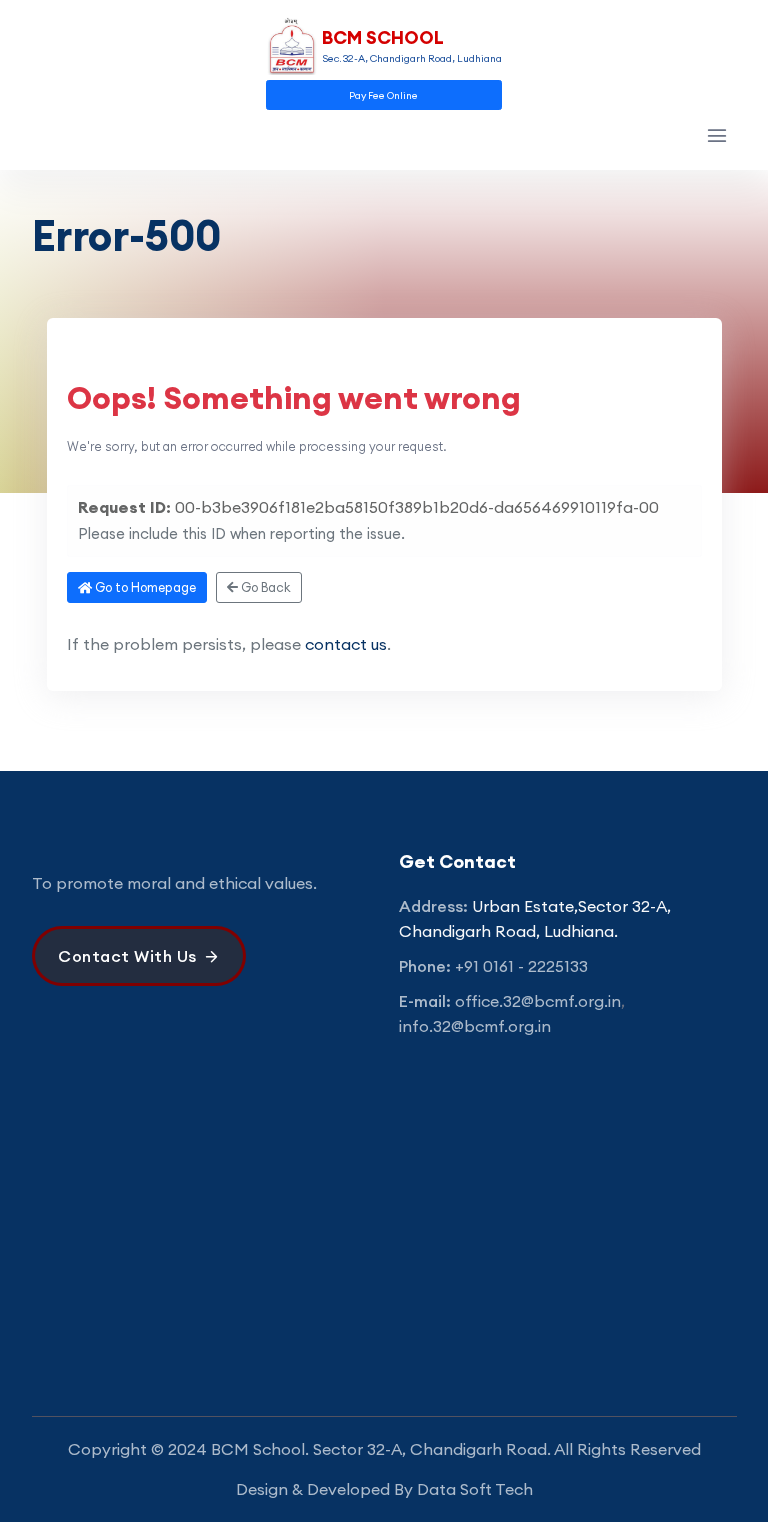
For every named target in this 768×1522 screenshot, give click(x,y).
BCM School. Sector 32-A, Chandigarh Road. (381, 1449)
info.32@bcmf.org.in (475, 1026)
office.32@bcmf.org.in (538, 1001)
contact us (346, 644)
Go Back (264, 587)
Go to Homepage (144, 587)
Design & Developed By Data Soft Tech (384, 1489)
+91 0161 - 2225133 (521, 966)
